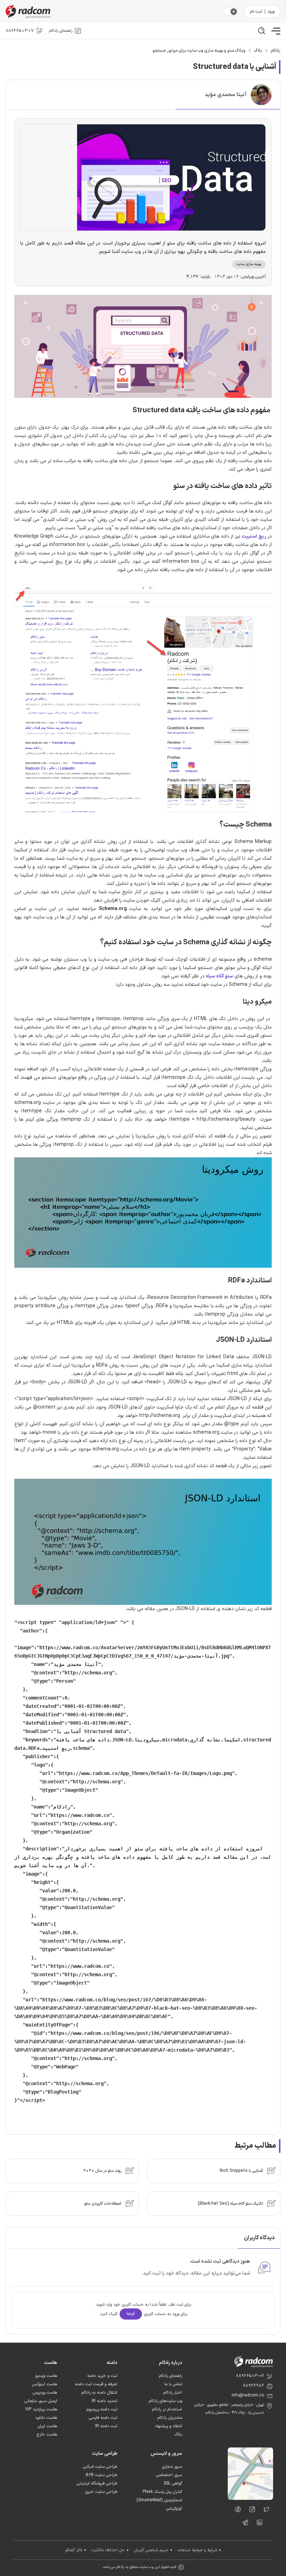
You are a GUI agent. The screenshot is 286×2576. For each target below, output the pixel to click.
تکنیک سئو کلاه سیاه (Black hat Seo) (230, 2204)
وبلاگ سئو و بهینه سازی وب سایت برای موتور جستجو (199, 51)
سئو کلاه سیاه (219, 976)
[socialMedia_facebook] (236, 2511)
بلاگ (258, 51)
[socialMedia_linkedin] (258, 2524)
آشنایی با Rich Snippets (241, 2171)
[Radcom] (112, 11)
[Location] (250, 2498)
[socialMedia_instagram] (250, 2511)
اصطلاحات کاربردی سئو (103, 2204)
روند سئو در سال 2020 (102, 2171)
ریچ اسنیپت (254, 536)
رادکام (276, 51)
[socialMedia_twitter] (265, 2511)
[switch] (234, 12)
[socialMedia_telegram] (243, 2524)
